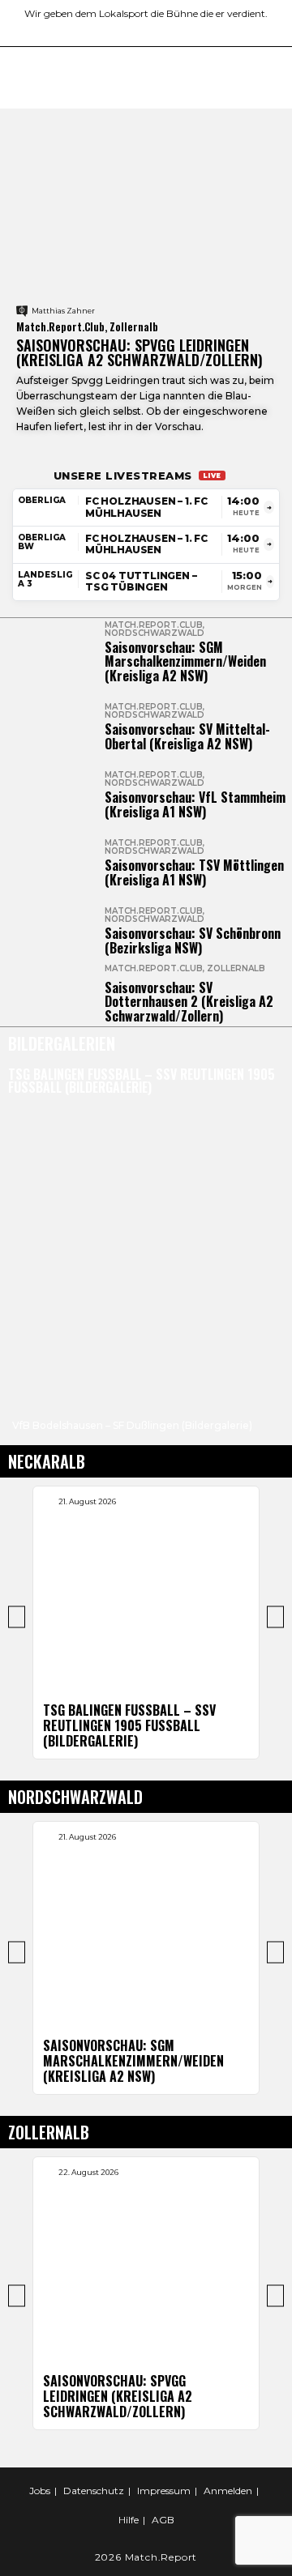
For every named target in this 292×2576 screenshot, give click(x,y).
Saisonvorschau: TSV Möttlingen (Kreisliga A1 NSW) (194, 872)
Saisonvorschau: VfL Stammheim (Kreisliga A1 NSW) (195, 804)
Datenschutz (94, 2491)
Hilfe (129, 2520)
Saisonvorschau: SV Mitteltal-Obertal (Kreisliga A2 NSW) (187, 736)
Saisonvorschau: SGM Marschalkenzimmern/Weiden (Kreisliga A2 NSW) (185, 661)
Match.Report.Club (154, 625)
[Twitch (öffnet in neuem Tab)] (193, 30)
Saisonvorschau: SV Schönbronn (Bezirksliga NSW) (193, 940)
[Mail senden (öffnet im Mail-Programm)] (176, 30)
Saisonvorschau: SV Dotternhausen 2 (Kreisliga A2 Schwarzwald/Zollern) (189, 1002)
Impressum (164, 2491)
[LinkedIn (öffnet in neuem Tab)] (139, 30)
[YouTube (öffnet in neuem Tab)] (158, 30)
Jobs (40, 2491)
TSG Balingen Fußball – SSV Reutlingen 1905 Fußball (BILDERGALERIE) (142, 1081)
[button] (21, 1359)
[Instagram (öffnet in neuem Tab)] (120, 30)
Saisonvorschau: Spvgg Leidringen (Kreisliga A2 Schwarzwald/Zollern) (140, 352)
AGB (163, 2520)
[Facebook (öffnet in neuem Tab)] (102, 30)
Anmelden (228, 2491)
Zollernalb (236, 968)
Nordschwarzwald (155, 633)
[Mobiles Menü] (273, 78)
